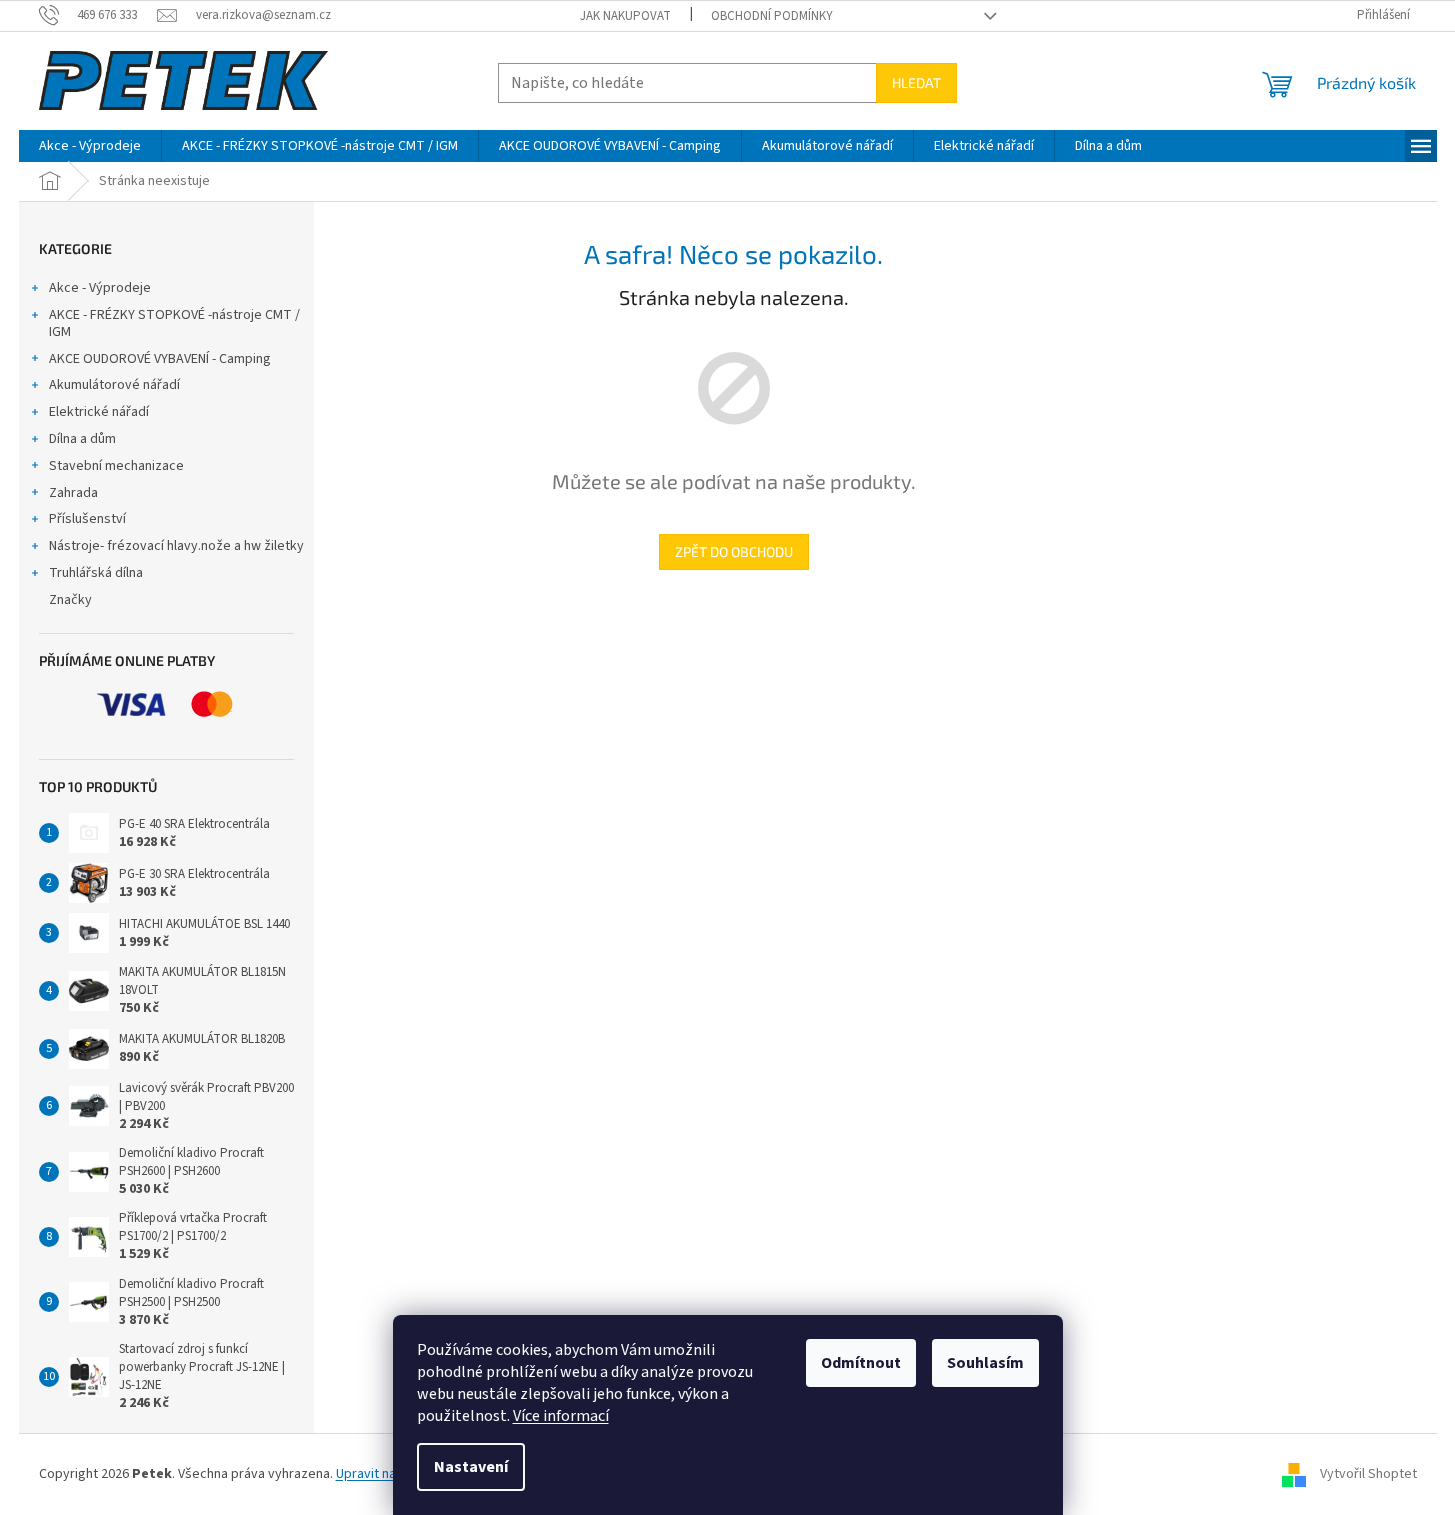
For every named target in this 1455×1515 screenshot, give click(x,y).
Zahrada (73, 493)
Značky (70, 600)
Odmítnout (861, 1363)
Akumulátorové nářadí (114, 385)
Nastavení (471, 1467)
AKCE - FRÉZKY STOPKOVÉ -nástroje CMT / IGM (174, 323)
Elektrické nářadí (99, 412)
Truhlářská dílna (96, 573)
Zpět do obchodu (734, 551)
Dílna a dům (82, 439)
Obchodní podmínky (772, 16)
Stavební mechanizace (116, 466)
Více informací (561, 1416)
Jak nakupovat (625, 16)
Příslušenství (87, 519)
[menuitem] (90, 146)
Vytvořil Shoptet (1368, 1474)
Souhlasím (985, 1363)
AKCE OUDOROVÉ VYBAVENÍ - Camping (160, 359)
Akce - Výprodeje (100, 288)
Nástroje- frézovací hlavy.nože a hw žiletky (176, 546)
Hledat (916, 82)
